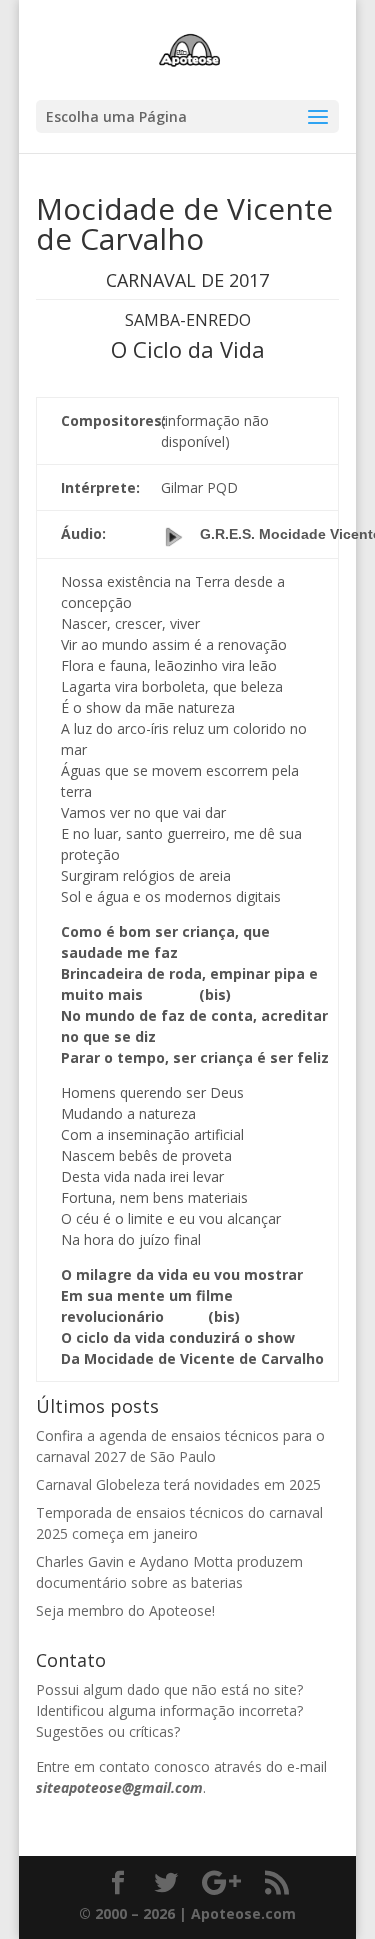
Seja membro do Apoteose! (125, 1610)
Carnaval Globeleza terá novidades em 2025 (178, 1484)
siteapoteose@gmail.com (119, 1787)
